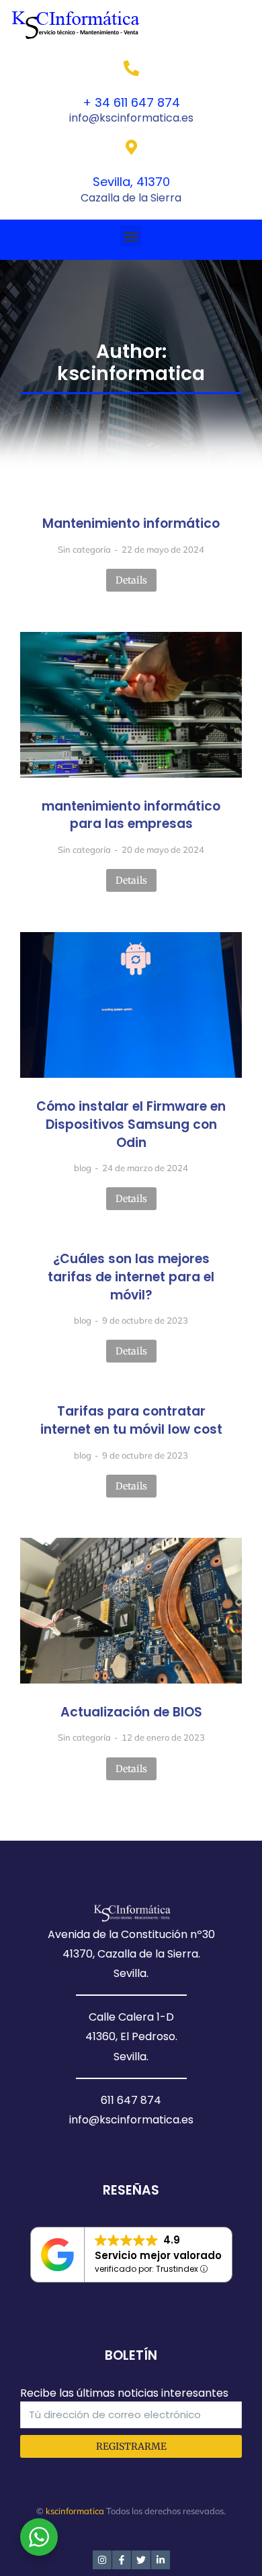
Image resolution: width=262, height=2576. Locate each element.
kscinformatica (75, 2511)
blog (83, 1168)
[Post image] (131, 705)
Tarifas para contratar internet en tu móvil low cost (131, 1421)
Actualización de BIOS (131, 1712)
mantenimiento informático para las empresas (131, 816)
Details (131, 580)
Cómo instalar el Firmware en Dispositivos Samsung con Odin (131, 1124)
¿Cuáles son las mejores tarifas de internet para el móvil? (131, 1277)
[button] (131, 236)
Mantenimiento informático (131, 524)
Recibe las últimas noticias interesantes (124, 2393)
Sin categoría (84, 549)
